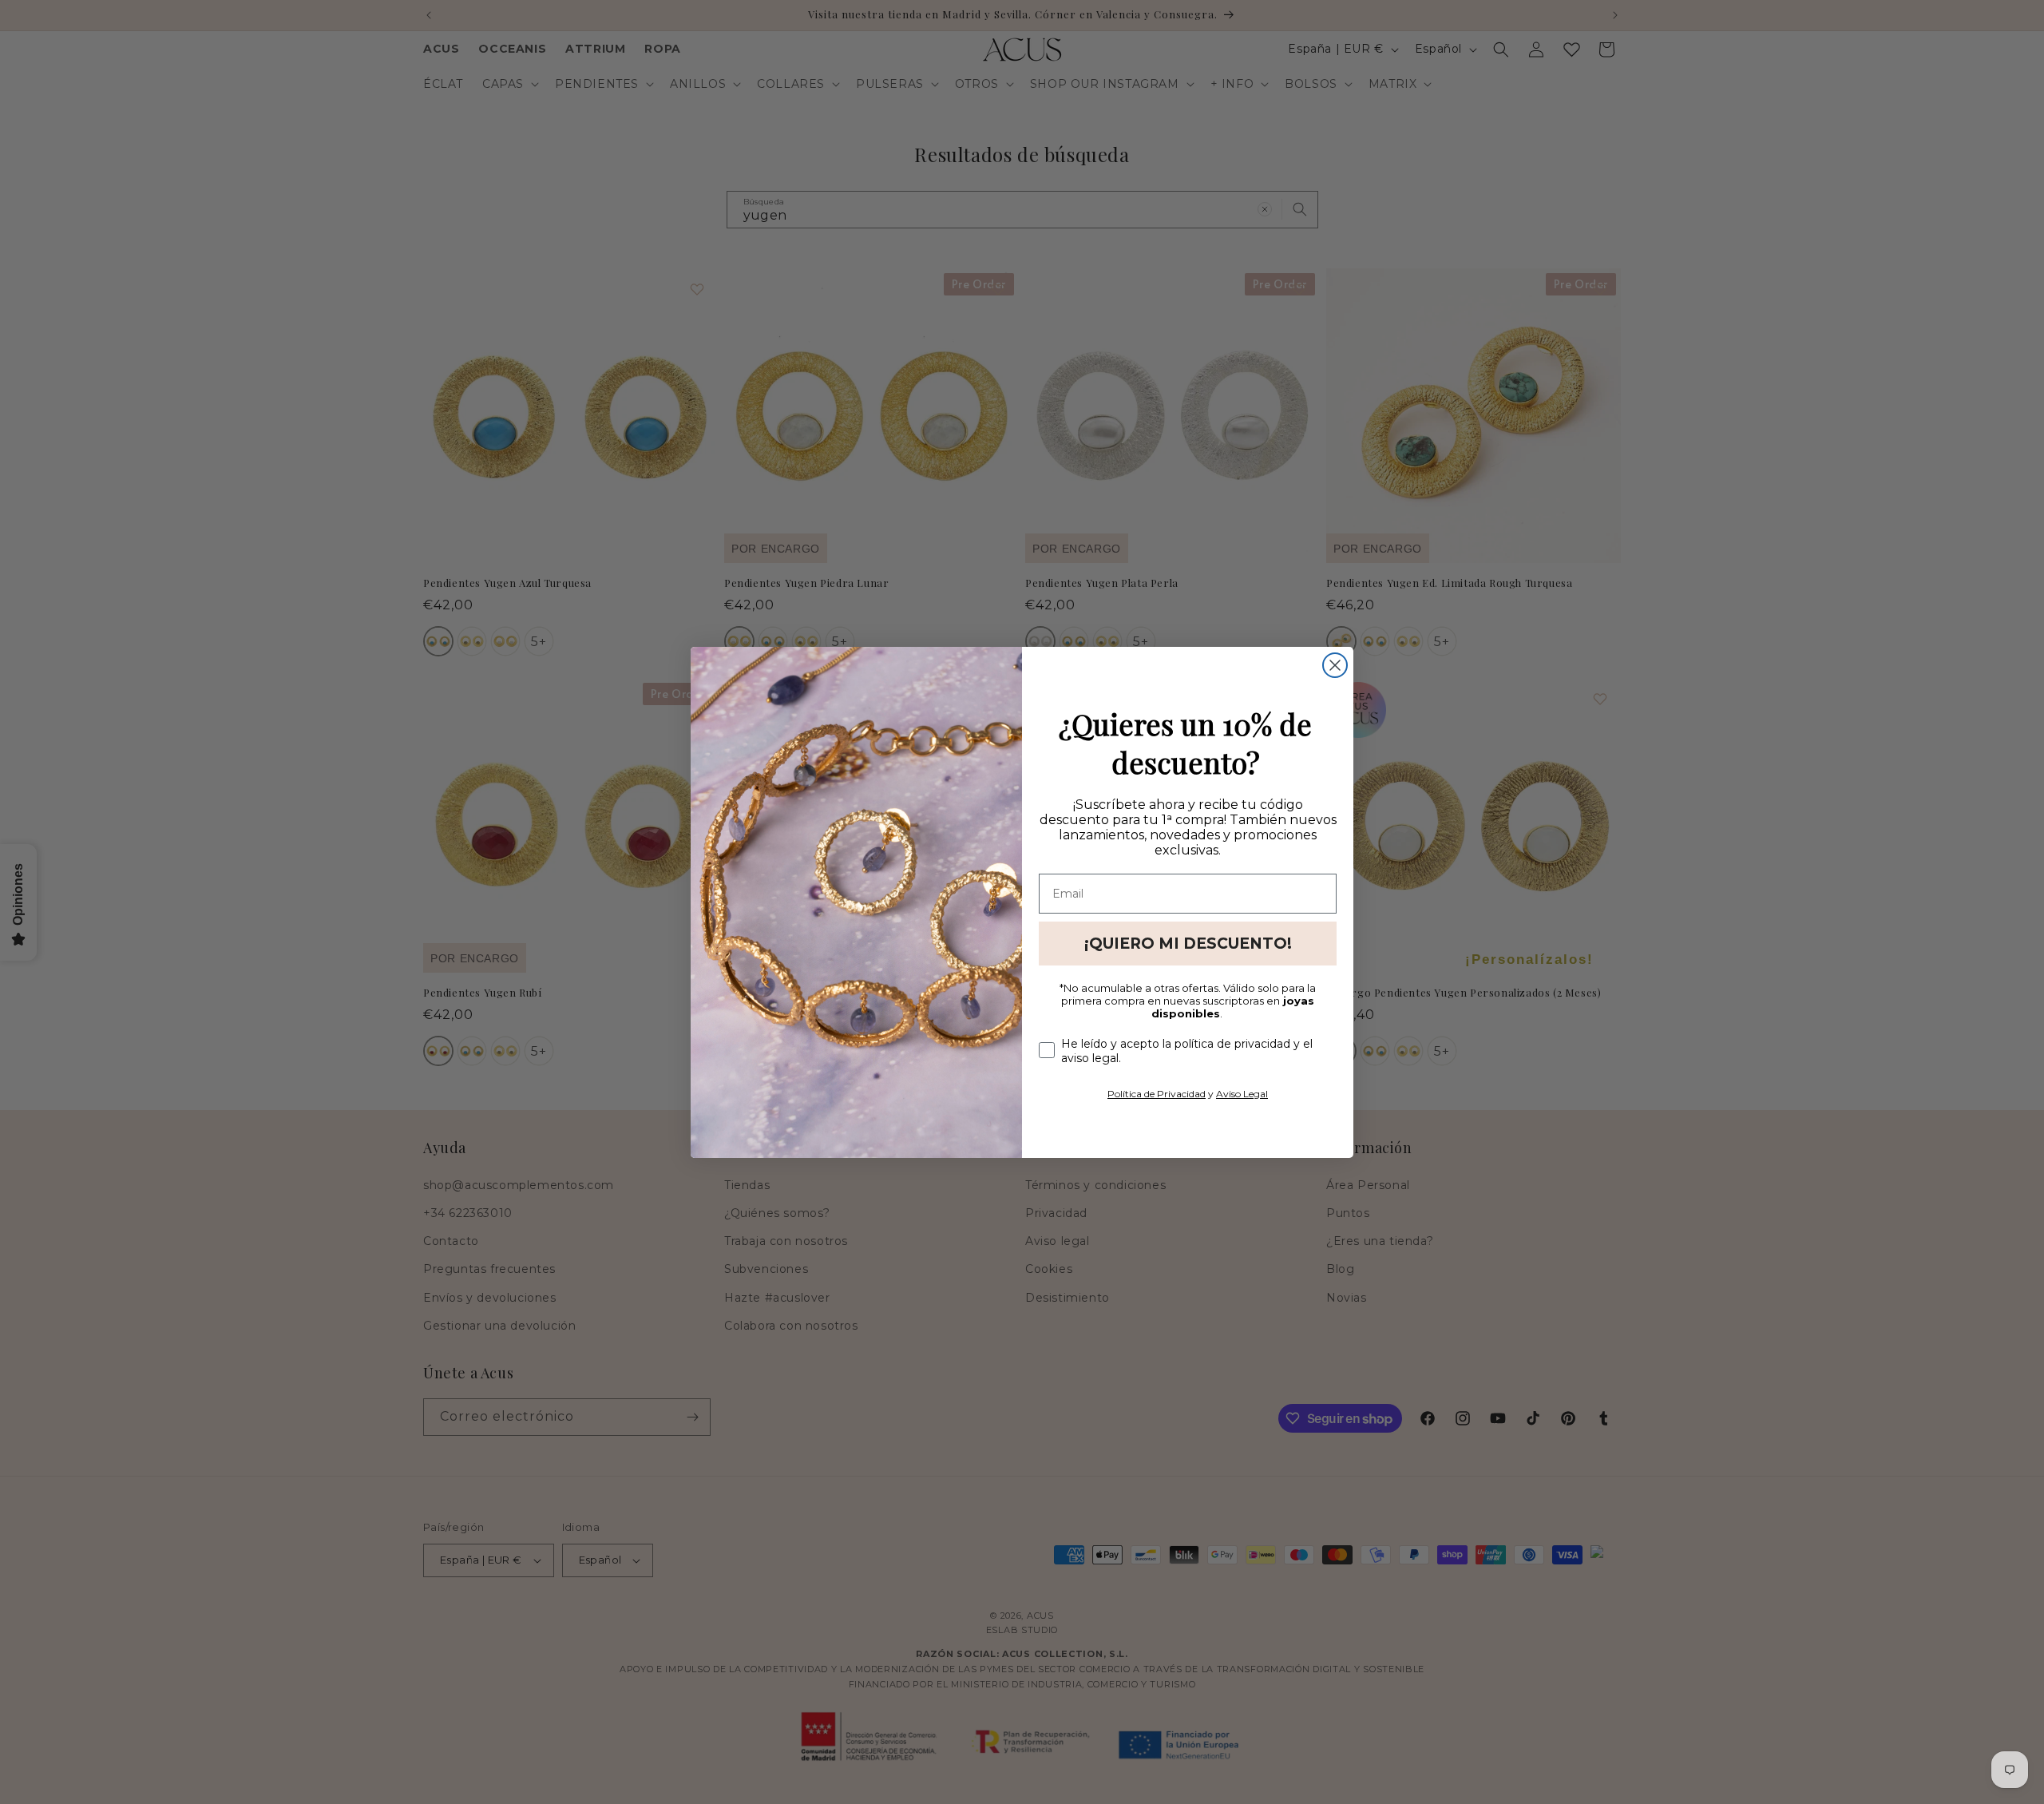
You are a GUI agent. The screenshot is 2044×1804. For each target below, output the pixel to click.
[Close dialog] (1335, 665)
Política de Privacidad (1157, 1094)
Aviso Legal (1242, 1094)
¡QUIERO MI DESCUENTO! (1188, 944)
